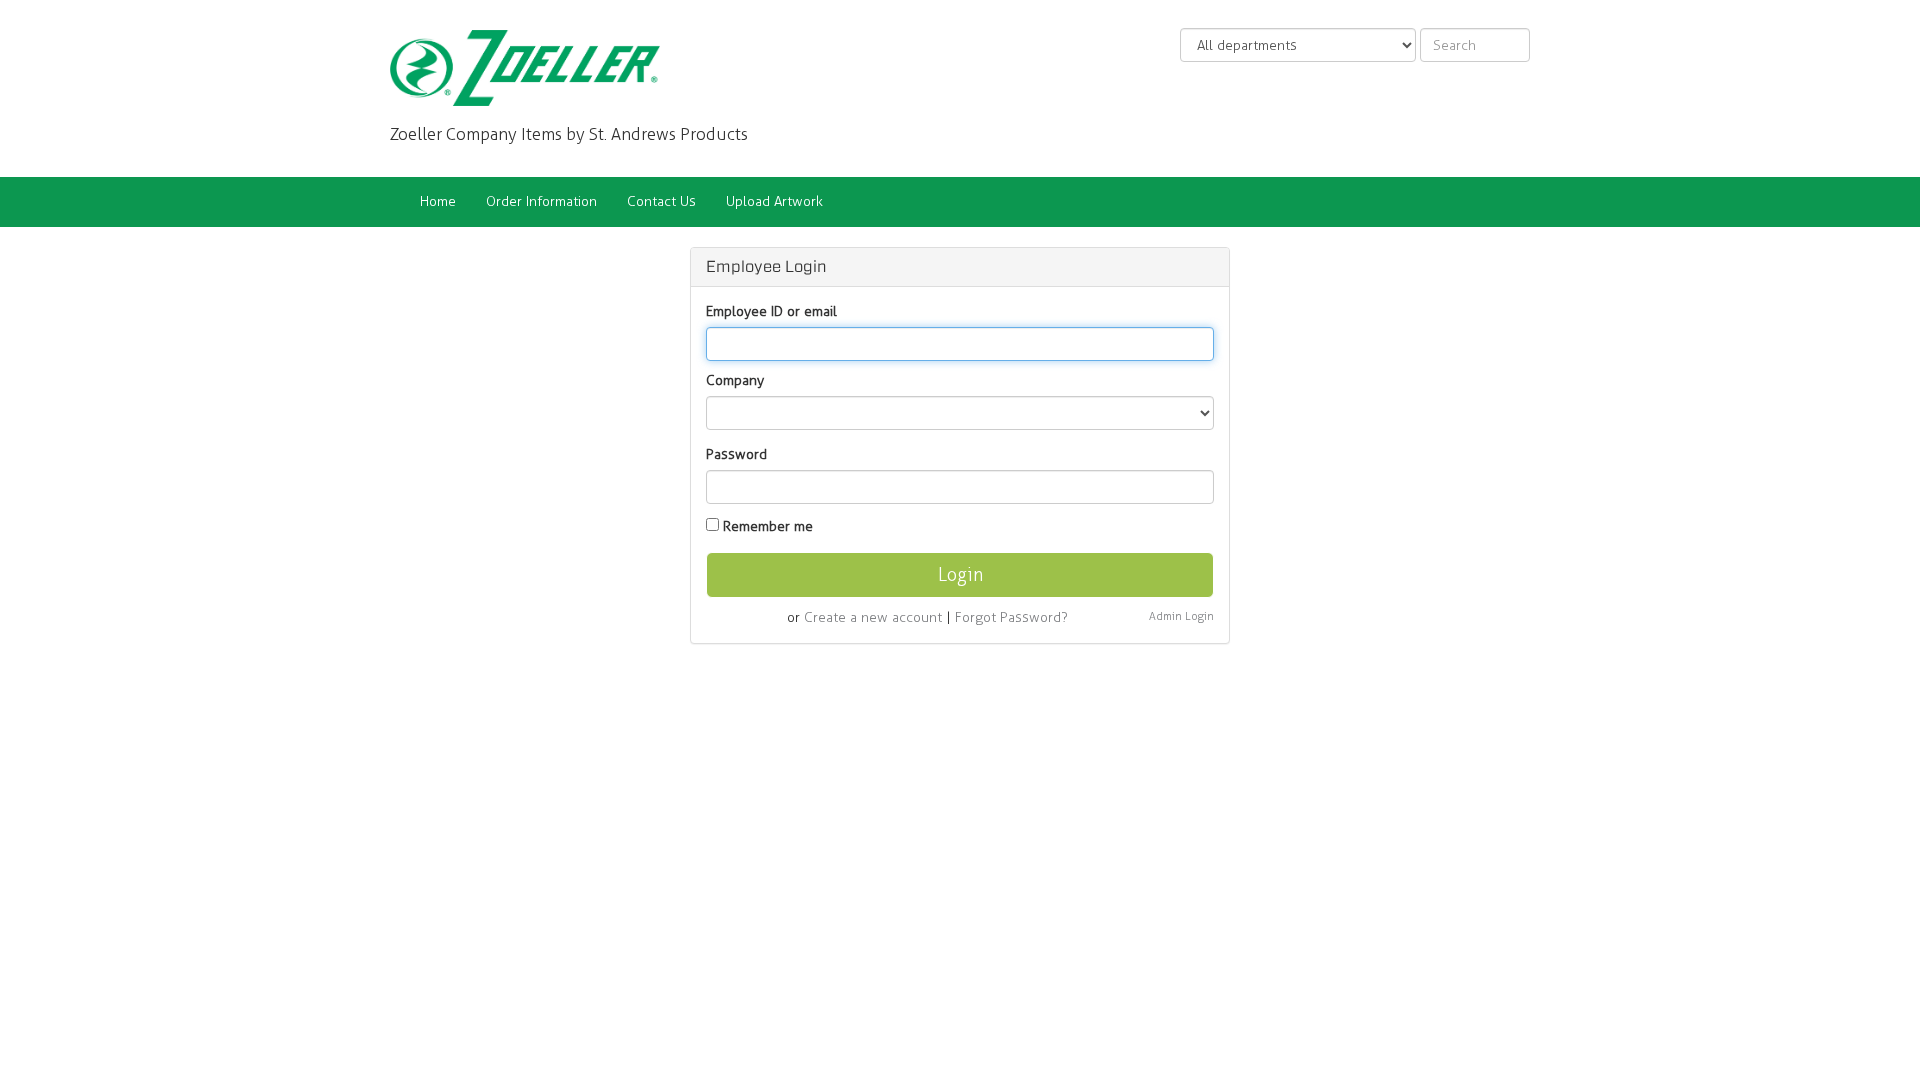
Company (735, 380)
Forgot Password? (1011, 617)
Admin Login (1181, 616)
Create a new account (873, 617)
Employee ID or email (771, 311)
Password (736, 454)
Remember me (768, 526)
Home (438, 201)
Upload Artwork (774, 201)
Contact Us (661, 201)
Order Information (541, 201)
